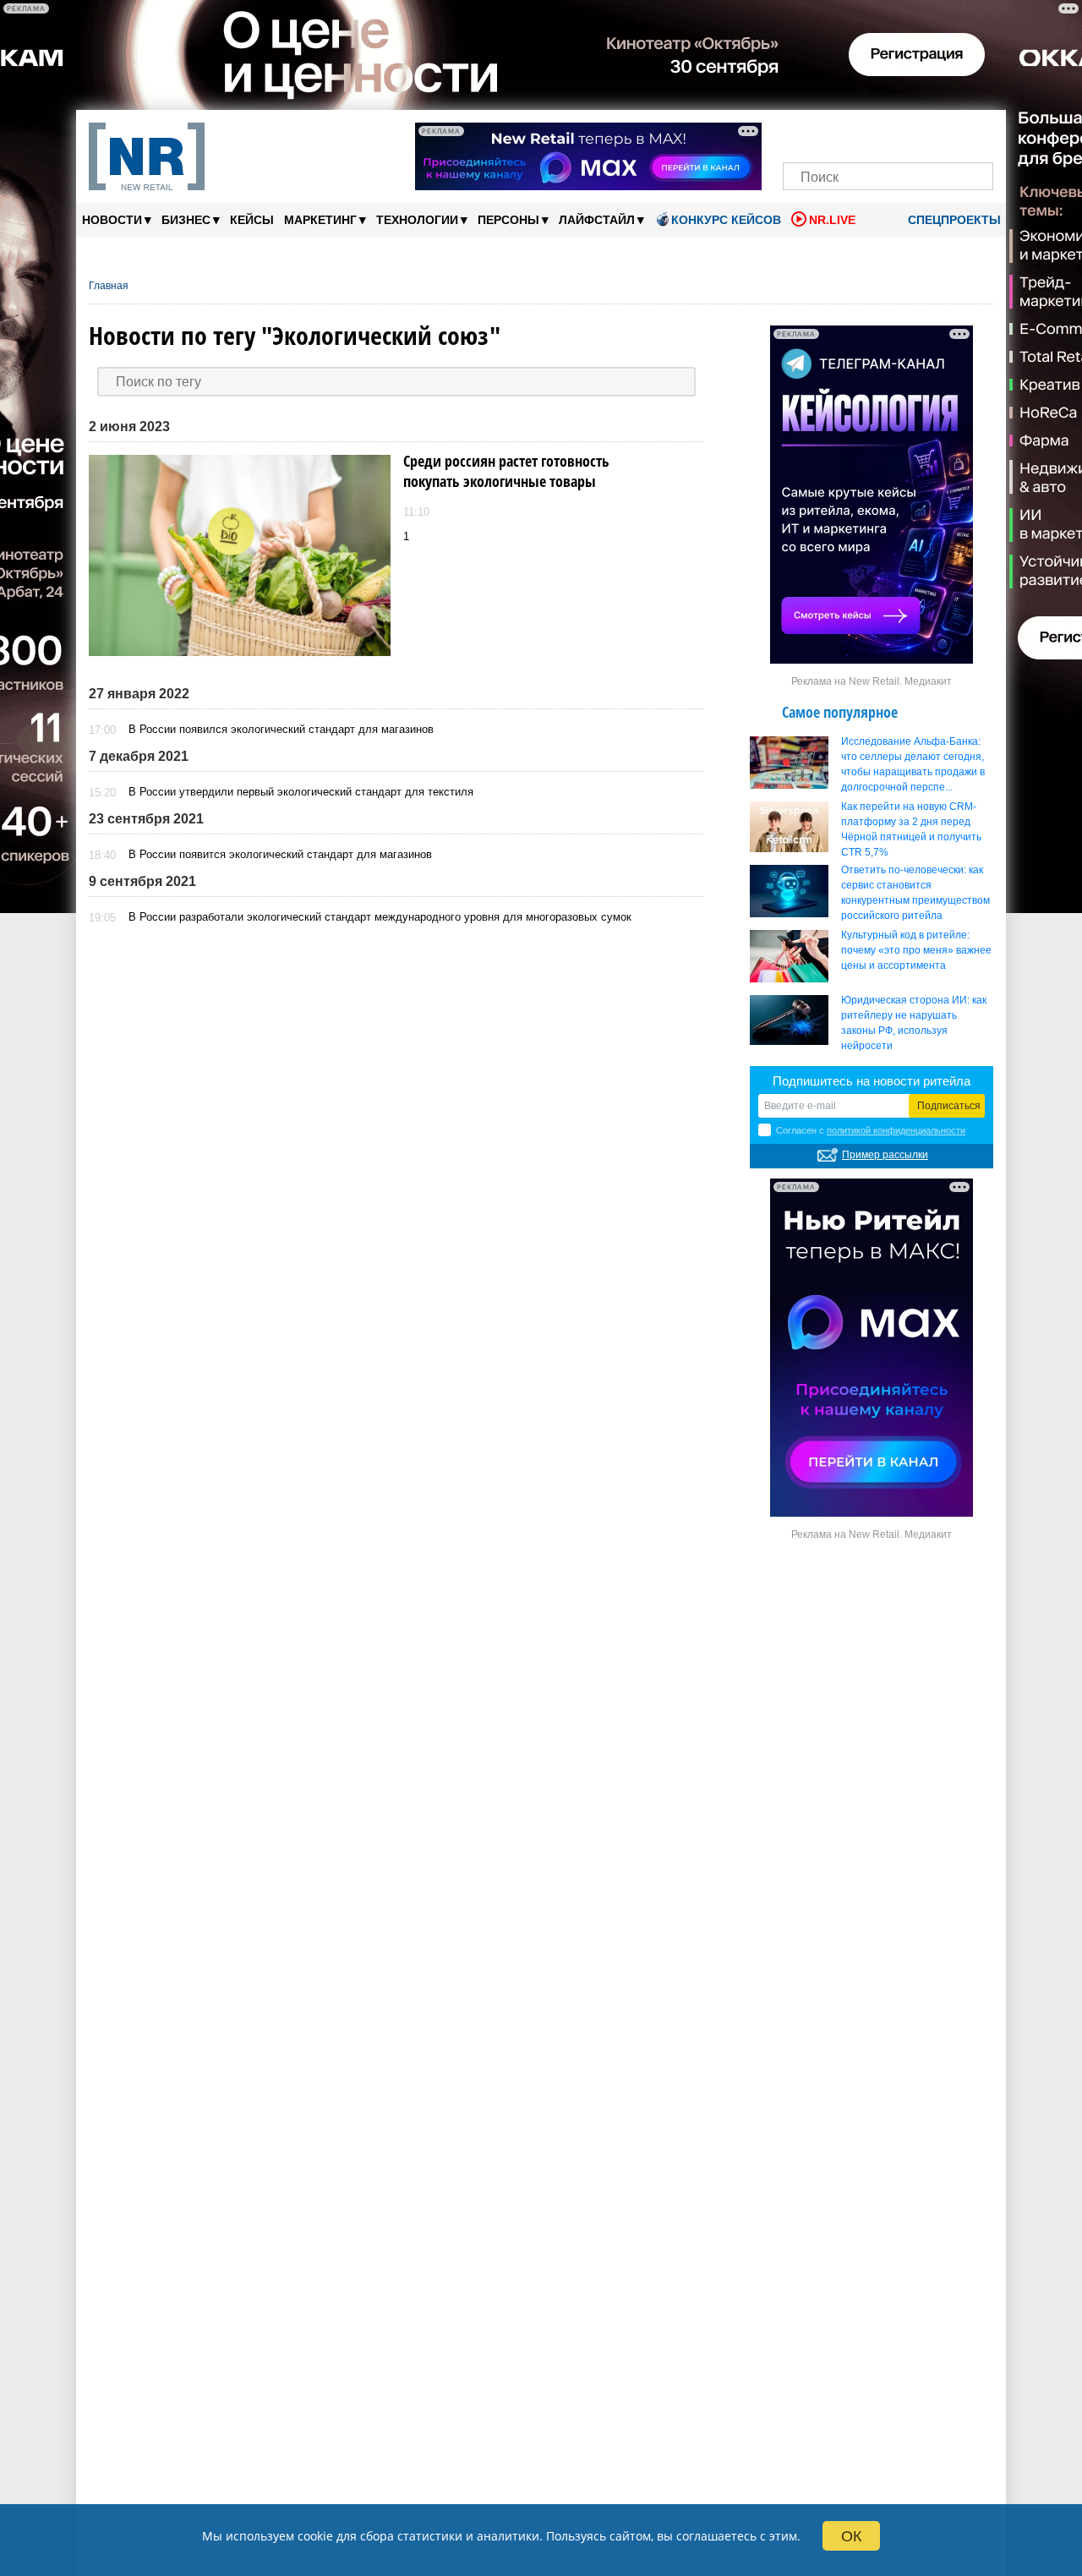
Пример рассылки (885, 1155)
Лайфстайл (601, 219)
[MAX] (859, 133)
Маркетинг (325, 219)
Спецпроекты (953, 220)
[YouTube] (917, 133)
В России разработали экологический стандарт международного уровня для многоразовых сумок (380, 917)
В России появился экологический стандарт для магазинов (281, 729)
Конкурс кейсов (726, 220)
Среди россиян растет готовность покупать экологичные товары (506, 471)
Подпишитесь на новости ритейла (872, 1081)
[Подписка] (975, 133)
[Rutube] (946, 133)
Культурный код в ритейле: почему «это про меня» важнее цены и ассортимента (916, 950)
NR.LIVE (832, 220)
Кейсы (252, 220)
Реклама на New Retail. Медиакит (872, 681)
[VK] (831, 133)
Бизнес (191, 219)
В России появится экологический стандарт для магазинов (280, 854)
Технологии (422, 219)
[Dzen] (888, 133)
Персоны (513, 219)
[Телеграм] (801, 133)
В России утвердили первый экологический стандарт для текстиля (301, 792)
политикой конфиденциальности (896, 1130)
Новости (117, 219)
